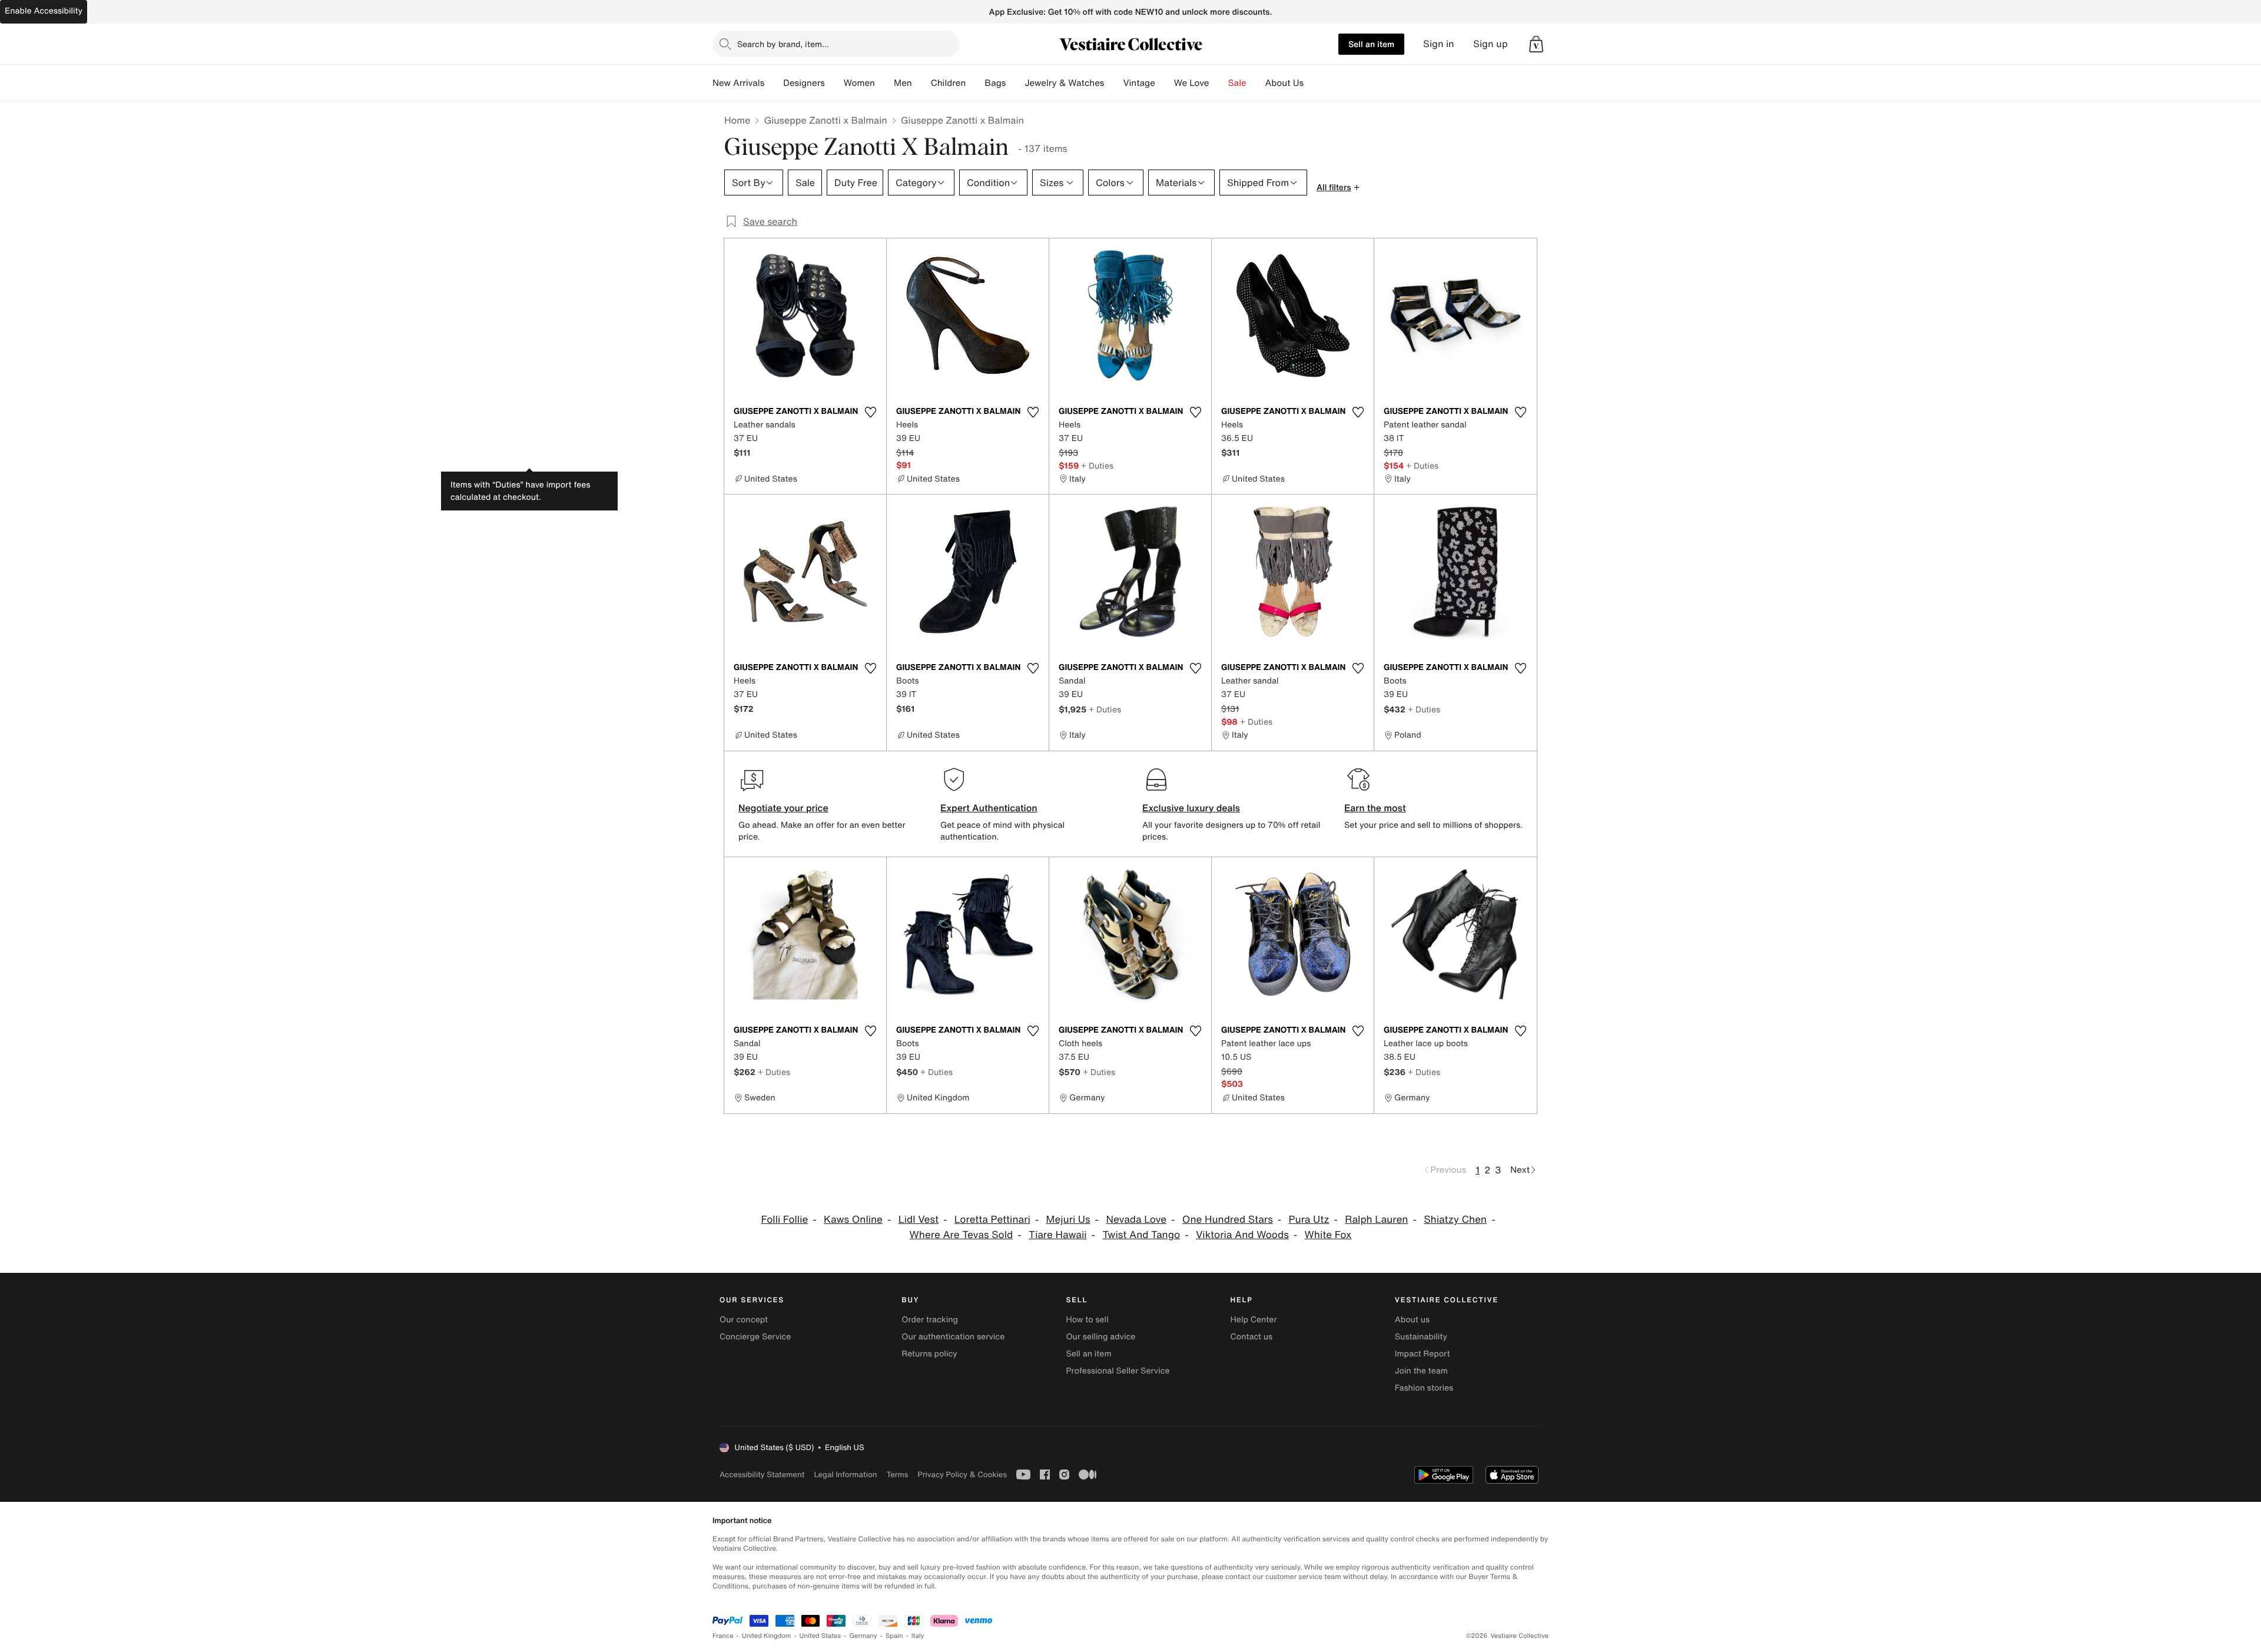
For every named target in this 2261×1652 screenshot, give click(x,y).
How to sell (1087, 1320)
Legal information (845, 1474)
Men (903, 83)
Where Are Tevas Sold (962, 1235)
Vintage (1139, 83)
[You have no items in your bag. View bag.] (1536, 44)
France (723, 1636)
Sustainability (1421, 1337)
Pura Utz (1309, 1220)
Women (859, 83)
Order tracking (930, 1320)
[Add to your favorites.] (870, 412)
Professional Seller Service (1118, 1371)
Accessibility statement (762, 1474)
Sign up (1491, 44)
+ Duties (1097, 465)
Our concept (744, 1320)
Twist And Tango (1141, 1235)
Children (949, 83)
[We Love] (1219, 83)
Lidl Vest (919, 1220)
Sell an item (1371, 44)
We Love (1192, 83)
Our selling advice (1100, 1337)
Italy (918, 1636)
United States (820, 1636)
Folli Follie (785, 1220)
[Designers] (834, 83)
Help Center (1254, 1320)
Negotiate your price (783, 808)
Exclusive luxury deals (1191, 808)
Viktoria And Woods (1242, 1235)
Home (737, 120)
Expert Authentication (989, 808)
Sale (1237, 83)
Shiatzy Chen (1455, 1220)
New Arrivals (738, 83)
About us (1412, 1320)
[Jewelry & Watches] (1113, 83)
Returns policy (929, 1354)
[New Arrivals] (774, 83)
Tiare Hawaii (1058, 1235)
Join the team (1421, 1371)
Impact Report (1423, 1354)
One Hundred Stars (1228, 1220)
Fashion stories (1424, 1388)
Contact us (1252, 1337)
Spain (894, 1636)
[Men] (921, 83)
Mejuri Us (1068, 1220)
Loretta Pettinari (992, 1220)
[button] (1536, 44)
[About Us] (1313, 83)
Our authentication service (953, 1337)
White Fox (1328, 1235)
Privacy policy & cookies (962, 1474)
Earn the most (1375, 808)
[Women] (884, 83)
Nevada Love (1136, 1220)
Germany (863, 1636)
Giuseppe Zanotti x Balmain (825, 120)
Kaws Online (853, 1220)
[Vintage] (1165, 83)
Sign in (1439, 44)
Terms (897, 1474)
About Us (1284, 83)
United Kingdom (767, 1636)
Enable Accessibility (44, 11)
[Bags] (1015, 83)
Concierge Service (755, 1337)
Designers (804, 83)
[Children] (975, 83)
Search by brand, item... (783, 44)
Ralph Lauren (1376, 1220)
